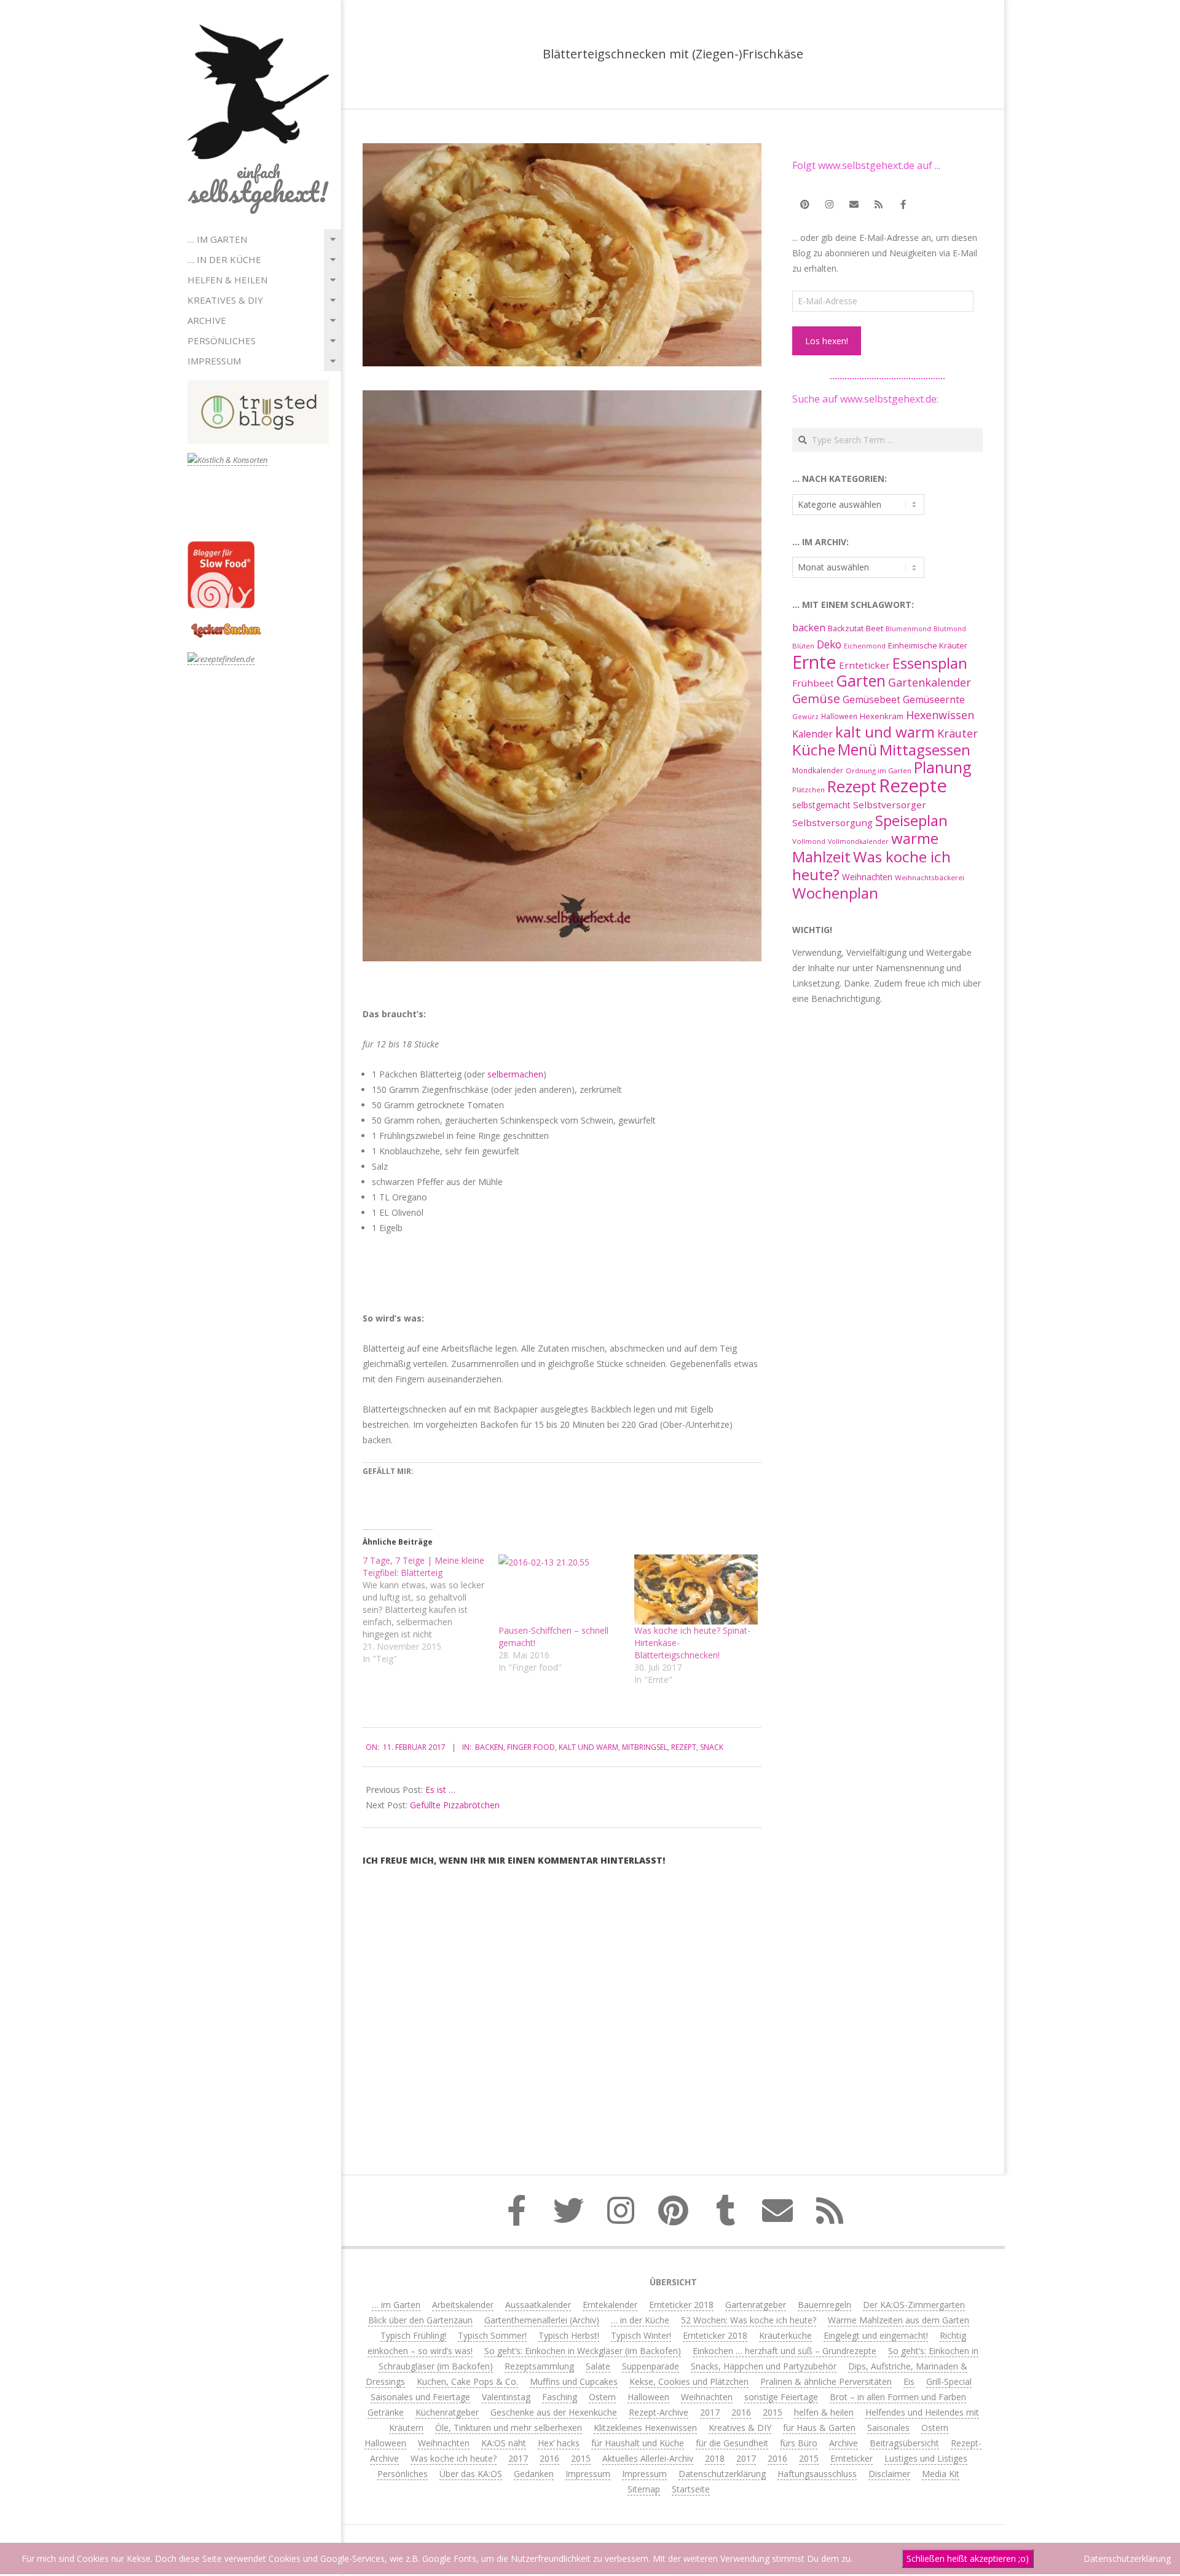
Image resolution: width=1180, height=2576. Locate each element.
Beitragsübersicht (904, 2443)
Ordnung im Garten (879, 770)
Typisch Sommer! (492, 2335)
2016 (741, 2412)
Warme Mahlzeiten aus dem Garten (899, 2320)
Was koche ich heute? (871, 865)
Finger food (531, 1747)
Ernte (814, 662)
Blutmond (950, 629)
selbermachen (515, 1074)
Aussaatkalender (538, 2305)
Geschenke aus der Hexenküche (554, 2412)
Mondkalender (818, 770)
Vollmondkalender (858, 841)
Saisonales (888, 2428)
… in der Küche (224, 259)
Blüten (803, 646)
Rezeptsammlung (539, 2366)
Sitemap (644, 2489)
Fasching (560, 2397)
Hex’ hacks (559, 2443)
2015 (773, 2412)
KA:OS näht (504, 2443)
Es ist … (440, 1790)
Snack (712, 1747)
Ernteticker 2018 (681, 2305)
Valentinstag (506, 2397)
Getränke (386, 2412)
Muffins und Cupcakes (574, 2381)
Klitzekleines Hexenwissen (645, 2428)
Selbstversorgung (832, 822)
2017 (710, 2412)
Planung (943, 767)
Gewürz (805, 716)
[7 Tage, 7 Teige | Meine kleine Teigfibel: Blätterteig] (431, 1610)
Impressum (214, 361)
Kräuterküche (785, 2335)
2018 (715, 2458)
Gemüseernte (934, 699)
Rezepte (913, 786)
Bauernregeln (824, 2305)
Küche (814, 750)
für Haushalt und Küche (638, 2443)
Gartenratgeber (756, 2305)
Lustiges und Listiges (926, 2458)
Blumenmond (908, 629)
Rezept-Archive (659, 2412)
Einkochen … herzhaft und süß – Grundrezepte (785, 2351)
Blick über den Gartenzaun (420, 2320)
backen (489, 1747)
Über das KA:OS (471, 2474)
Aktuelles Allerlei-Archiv (648, 2458)
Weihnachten (867, 877)
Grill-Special (949, 2381)
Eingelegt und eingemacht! (876, 2335)
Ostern (602, 2397)
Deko (829, 644)
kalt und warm (588, 1747)
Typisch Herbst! (569, 2335)
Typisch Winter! (641, 2335)
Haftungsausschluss (817, 2474)
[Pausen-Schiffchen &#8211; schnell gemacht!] (560, 1590)
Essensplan (930, 663)
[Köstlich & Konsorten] (227, 460)
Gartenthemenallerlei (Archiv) (542, 2320)
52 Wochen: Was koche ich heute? (749, 2320)
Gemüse (816, 699)
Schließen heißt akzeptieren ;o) (968, 2558)
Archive (207, 320)
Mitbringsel (645, 1747)
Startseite (691, 2489)
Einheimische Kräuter (928, 645)
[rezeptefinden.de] (221, 659)
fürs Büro (799, 2443)
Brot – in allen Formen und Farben (898, 2397)
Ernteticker (864, 665)
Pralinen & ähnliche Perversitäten (826, 2381)
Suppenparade (651, 2366)
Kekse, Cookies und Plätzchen (689, 2381)
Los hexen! (827, 341)
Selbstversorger (890, 805)
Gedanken (534, 2474)
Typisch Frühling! (413, 2335)
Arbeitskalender (463, 2305)
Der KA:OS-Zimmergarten (914, 2305)
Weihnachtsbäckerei (930, 877)
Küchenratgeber (447, 2412)
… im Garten (217, 239)
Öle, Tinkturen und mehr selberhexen (509, 2428)
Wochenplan (835, 893)
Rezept (684, 1747)
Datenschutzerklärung (722, 2474)
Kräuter (958, 733)
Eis (909, 2381)
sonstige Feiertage (781, 2397)
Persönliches (222, 341)
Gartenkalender (930, 682)
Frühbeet (813, 683)
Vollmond (809, 841)
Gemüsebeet (871, 700)
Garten (861, 681)
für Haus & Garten (819, 2428)
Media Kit (941, 2474)
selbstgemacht (821, 805)
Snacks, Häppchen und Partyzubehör (764, 2366)
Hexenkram (882, 716)
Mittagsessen (925, 750)
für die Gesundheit (732, 2443)
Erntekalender (610, 2305)
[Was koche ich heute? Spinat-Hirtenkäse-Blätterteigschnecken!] (696, 1590)
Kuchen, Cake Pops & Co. (467, 2381)
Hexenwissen (940, 715)
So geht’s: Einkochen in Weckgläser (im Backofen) (583, 2351)
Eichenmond (865, 646)
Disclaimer (889, 2474)
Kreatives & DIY (225, 300)
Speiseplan (911, 820)
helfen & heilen (227, 280)
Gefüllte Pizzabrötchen (455, 1805)
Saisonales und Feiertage (420, 2397)
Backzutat (846, 628)
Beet (875, 628)
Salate (598, 2366)
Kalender (812, 734)
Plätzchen (808, 790)
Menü (857, 750)
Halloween (839, 716)
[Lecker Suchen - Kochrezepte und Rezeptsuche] (226, 625)
